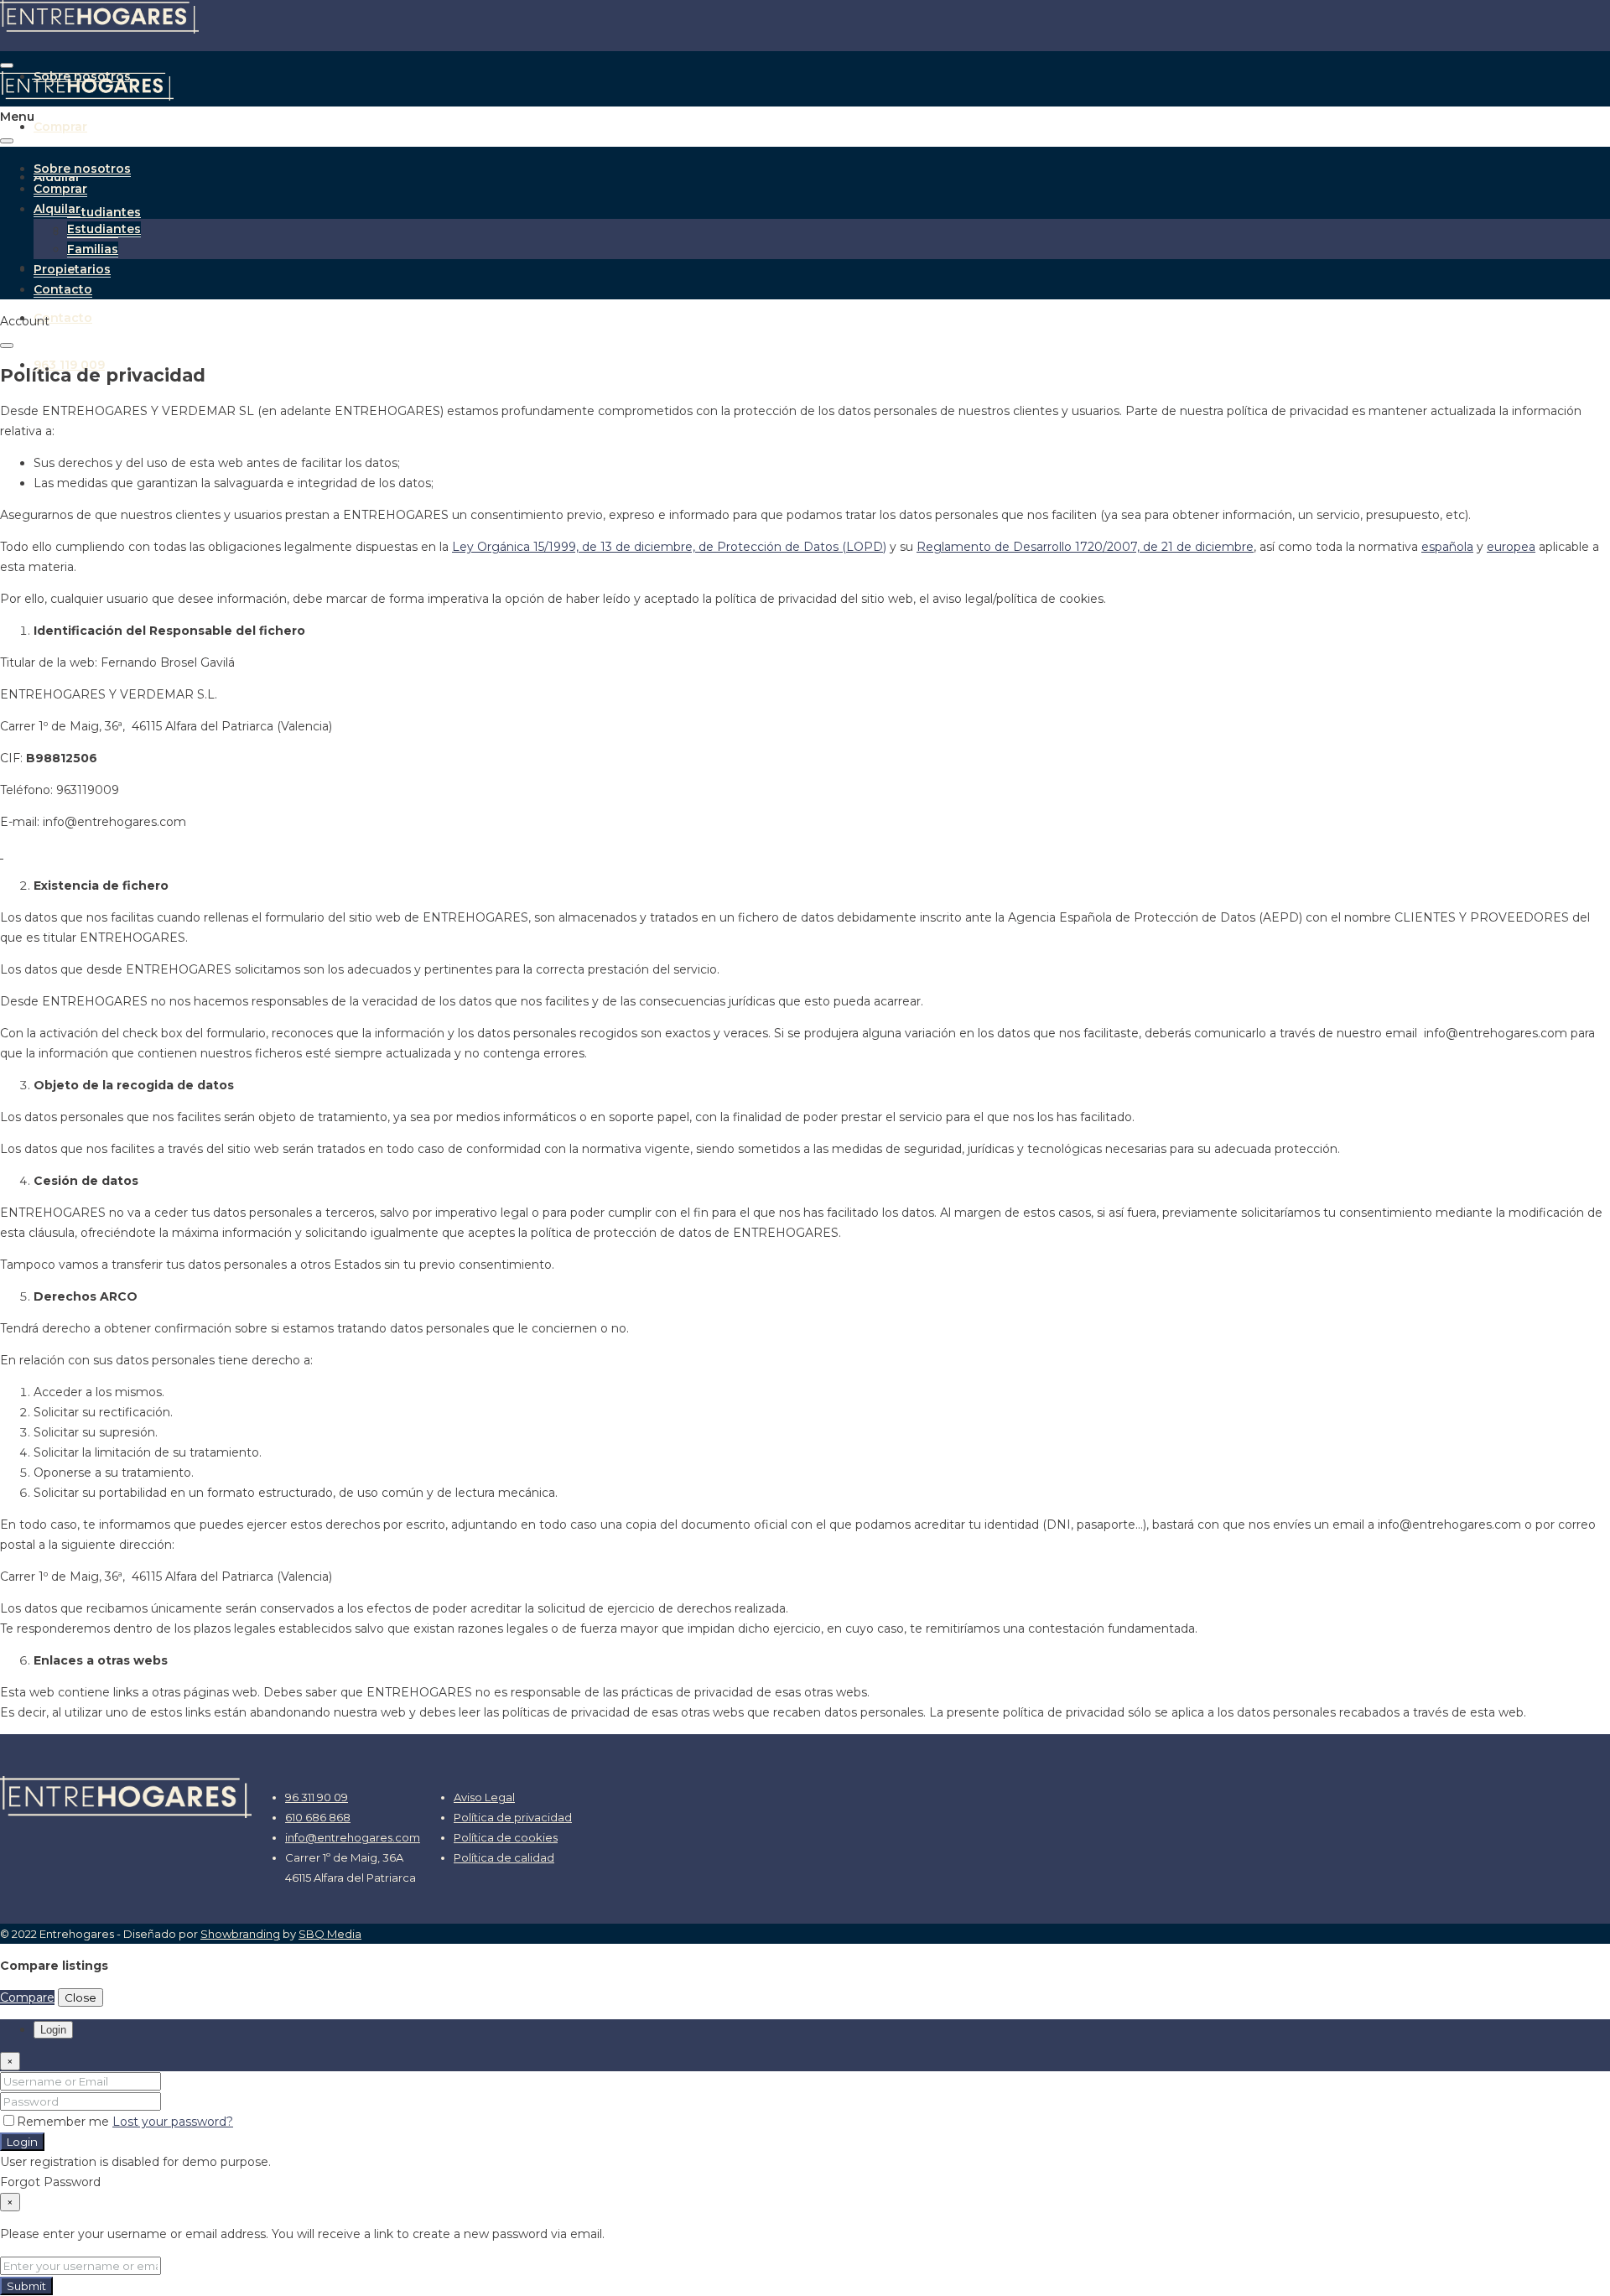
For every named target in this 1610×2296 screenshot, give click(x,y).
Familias (93, 249)
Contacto (63, 318)
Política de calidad (504, 1857)
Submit (26, 2286)
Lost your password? (173, 2122)
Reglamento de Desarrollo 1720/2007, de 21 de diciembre (1085, 547)
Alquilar (57, 209)
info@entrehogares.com (353, 1837)
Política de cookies (506, 1837)
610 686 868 (318, 1817)
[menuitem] (69, 365)
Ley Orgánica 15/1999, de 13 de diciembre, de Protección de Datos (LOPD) (669, 547)
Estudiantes (104, 212)
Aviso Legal (484, 1797)
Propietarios (72, 269)
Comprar (60, 127)
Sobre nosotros (82, 169)
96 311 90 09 (317, 1797)
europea (1511, 547)
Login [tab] (53, 2030)
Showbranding (240, 1934)
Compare (27, 1997)
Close (80, 1997)
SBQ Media (330, 1934)
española (1447, 547)
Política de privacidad (513, 1817)
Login (22, 2142)
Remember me (65, 2122)
